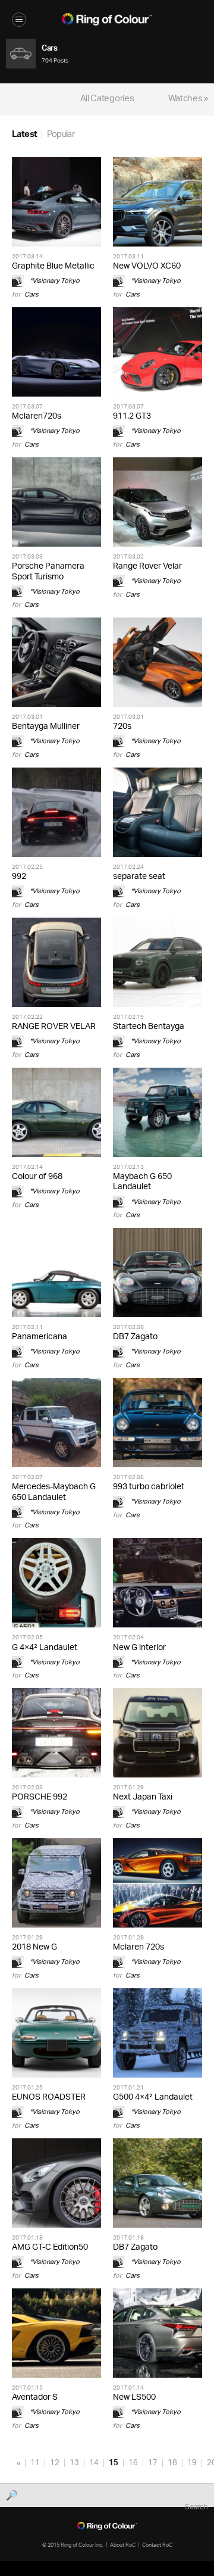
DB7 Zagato (135, 1337)
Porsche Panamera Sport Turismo (48, 572)
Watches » (188, 99)
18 (172, 2463)
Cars (32, 294)
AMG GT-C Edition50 (50, 2248)
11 (35, 2463)
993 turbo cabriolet (149, 1487)
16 (133, 2463)
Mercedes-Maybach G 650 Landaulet (54, 1492)
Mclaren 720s (139, 1947)
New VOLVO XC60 (147, 266)
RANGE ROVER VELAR (54, 1027)
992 (19, 877)
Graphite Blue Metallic (53, 266)
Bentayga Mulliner (46, 727)
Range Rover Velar (147, 567)
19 (192, 2463)
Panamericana (40, 1337)
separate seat (139, 877)
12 (55, 2463)
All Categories (107, 99)
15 (114, 2463)
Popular (61, 135)
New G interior (139, 1648)
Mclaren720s (37, 417)
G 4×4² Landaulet (45, 1648)
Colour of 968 (37, 1177)
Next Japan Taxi (143, 1797)
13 (74, 2463)
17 (153, 2463)
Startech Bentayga (149, 1027)
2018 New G (34, 1947)
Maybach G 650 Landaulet (142, 1182)
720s (122, 727)
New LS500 (134, 2398)
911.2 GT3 (132, 417)
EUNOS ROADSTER (49, 2098)
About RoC (123, 2545)
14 (94, 2463)
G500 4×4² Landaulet (153, 2098)
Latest (24, 135)
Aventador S (35, 2398)
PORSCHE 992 (40, 1797)
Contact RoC (157, 2545)
